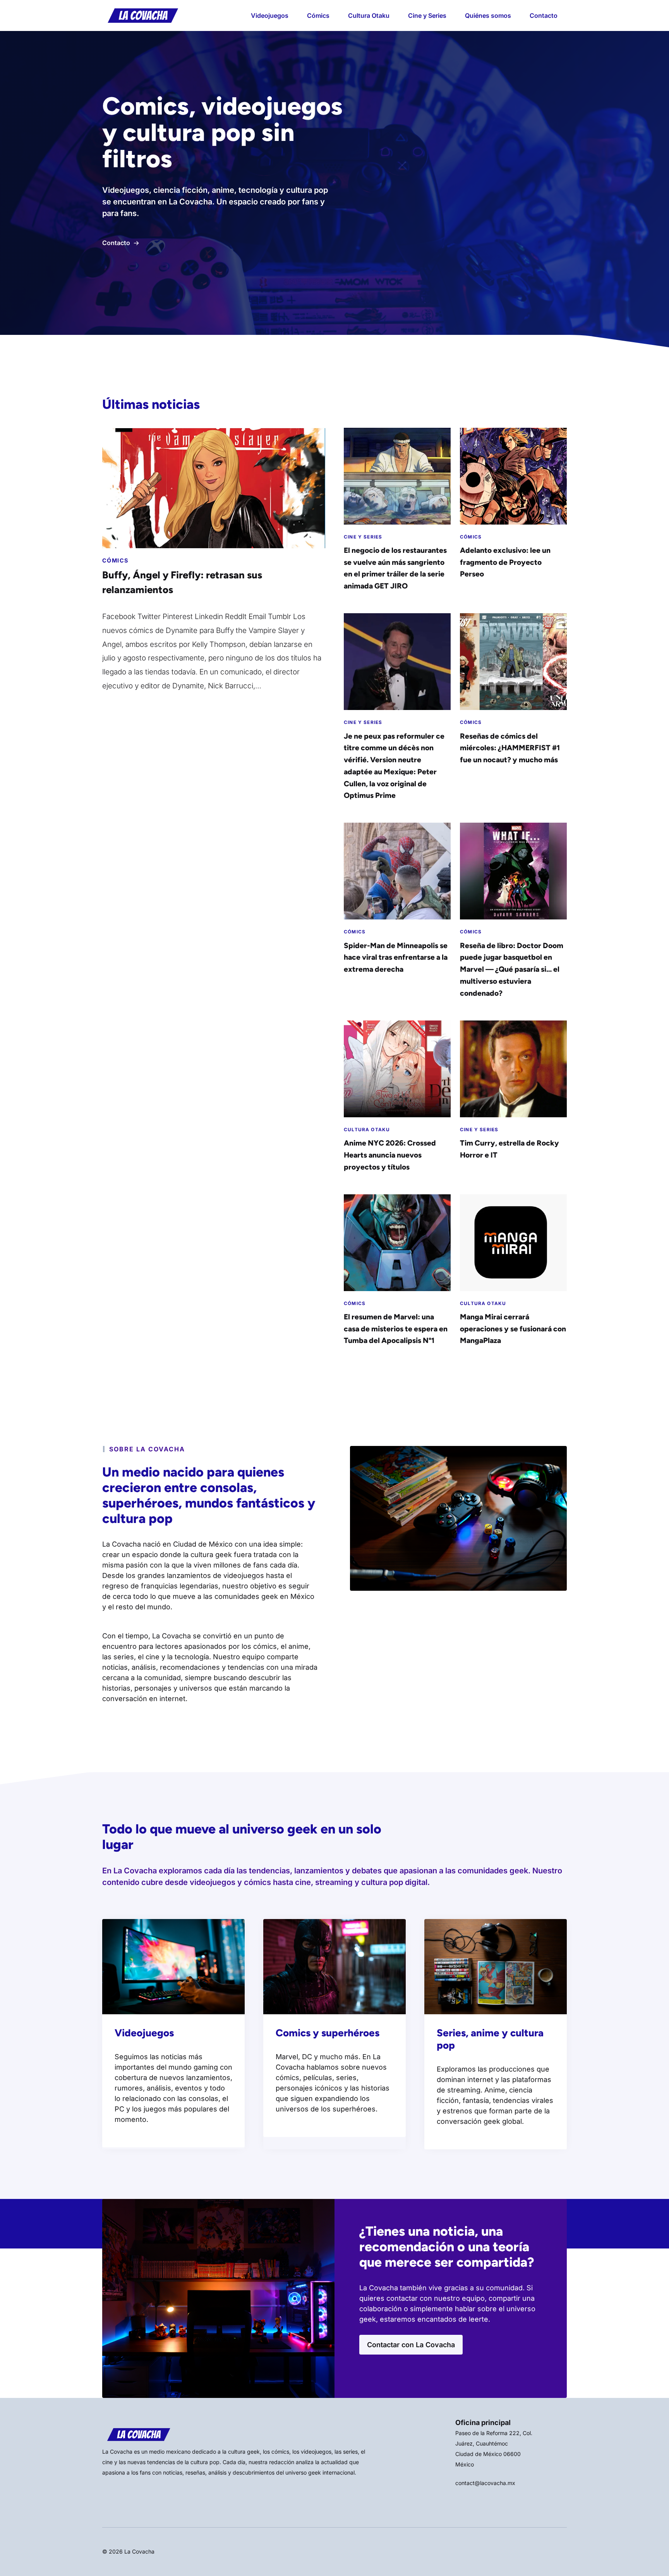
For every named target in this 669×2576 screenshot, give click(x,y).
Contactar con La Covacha (411, 2345)
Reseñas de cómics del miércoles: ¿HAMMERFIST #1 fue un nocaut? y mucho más (510, 748)
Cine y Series (427, 15)
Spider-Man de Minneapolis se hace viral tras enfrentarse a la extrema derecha (396, 957)
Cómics (318, 15)
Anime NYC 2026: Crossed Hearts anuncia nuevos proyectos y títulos (390, 1155)
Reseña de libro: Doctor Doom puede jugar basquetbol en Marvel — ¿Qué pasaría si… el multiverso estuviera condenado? (512, 969)
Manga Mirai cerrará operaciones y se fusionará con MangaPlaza (513, 1329)
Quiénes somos (488, 15)
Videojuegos (270, 15)
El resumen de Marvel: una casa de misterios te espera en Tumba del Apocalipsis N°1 (396, 1329)
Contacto (544, 15)
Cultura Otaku (369, 15)
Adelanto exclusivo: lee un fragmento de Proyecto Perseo (505, 562)
